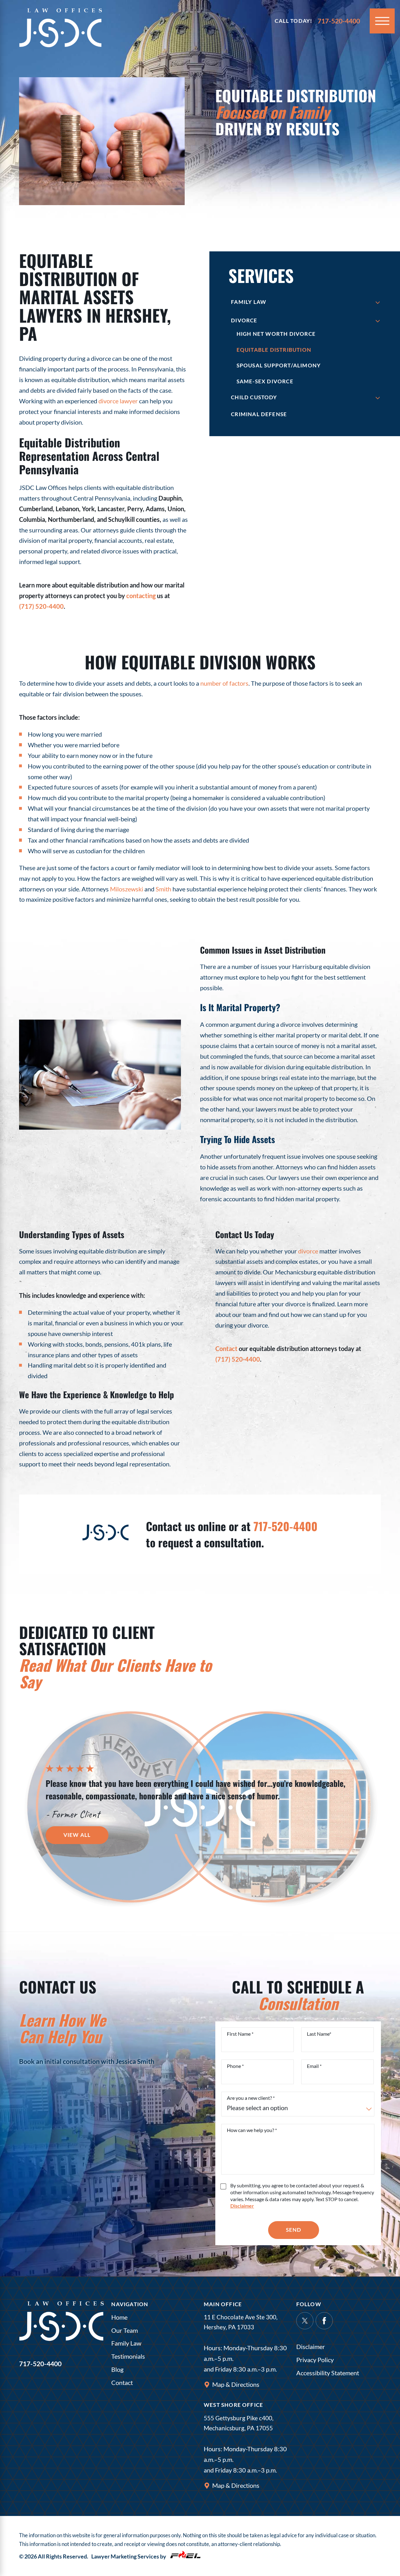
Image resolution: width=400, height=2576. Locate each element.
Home (119, 2317)
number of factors (224, 683)
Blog (117, 2369)
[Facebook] (324, 2321)
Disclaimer (311, 2347)
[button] (382, 21)
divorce (308, 1251)
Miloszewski (127, 889)
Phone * (235, 2066)
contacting (141, 596)
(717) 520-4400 (41, 606)
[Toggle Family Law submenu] (378, 302)
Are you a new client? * (251, 2098)
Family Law (126, 2343)
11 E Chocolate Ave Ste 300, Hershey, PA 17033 (241, 2322)
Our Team (125, 2330)
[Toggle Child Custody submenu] (378, 398)
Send (294, 2230)
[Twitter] (305, 2321)
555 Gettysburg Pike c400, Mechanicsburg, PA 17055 (239, 2423)
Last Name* (319, 2034)
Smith (163, 889)
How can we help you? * (252, 2130)
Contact (226, 1348)
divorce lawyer (118, 401)
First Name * (240, 2034)
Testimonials (128, 2356)
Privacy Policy (315, 2360)
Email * (314, 2066)
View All (77, 1835)
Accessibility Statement (328, 2373)
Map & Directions (236, 2384)
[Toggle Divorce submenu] (378, 321)
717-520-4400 (285, 1526)
